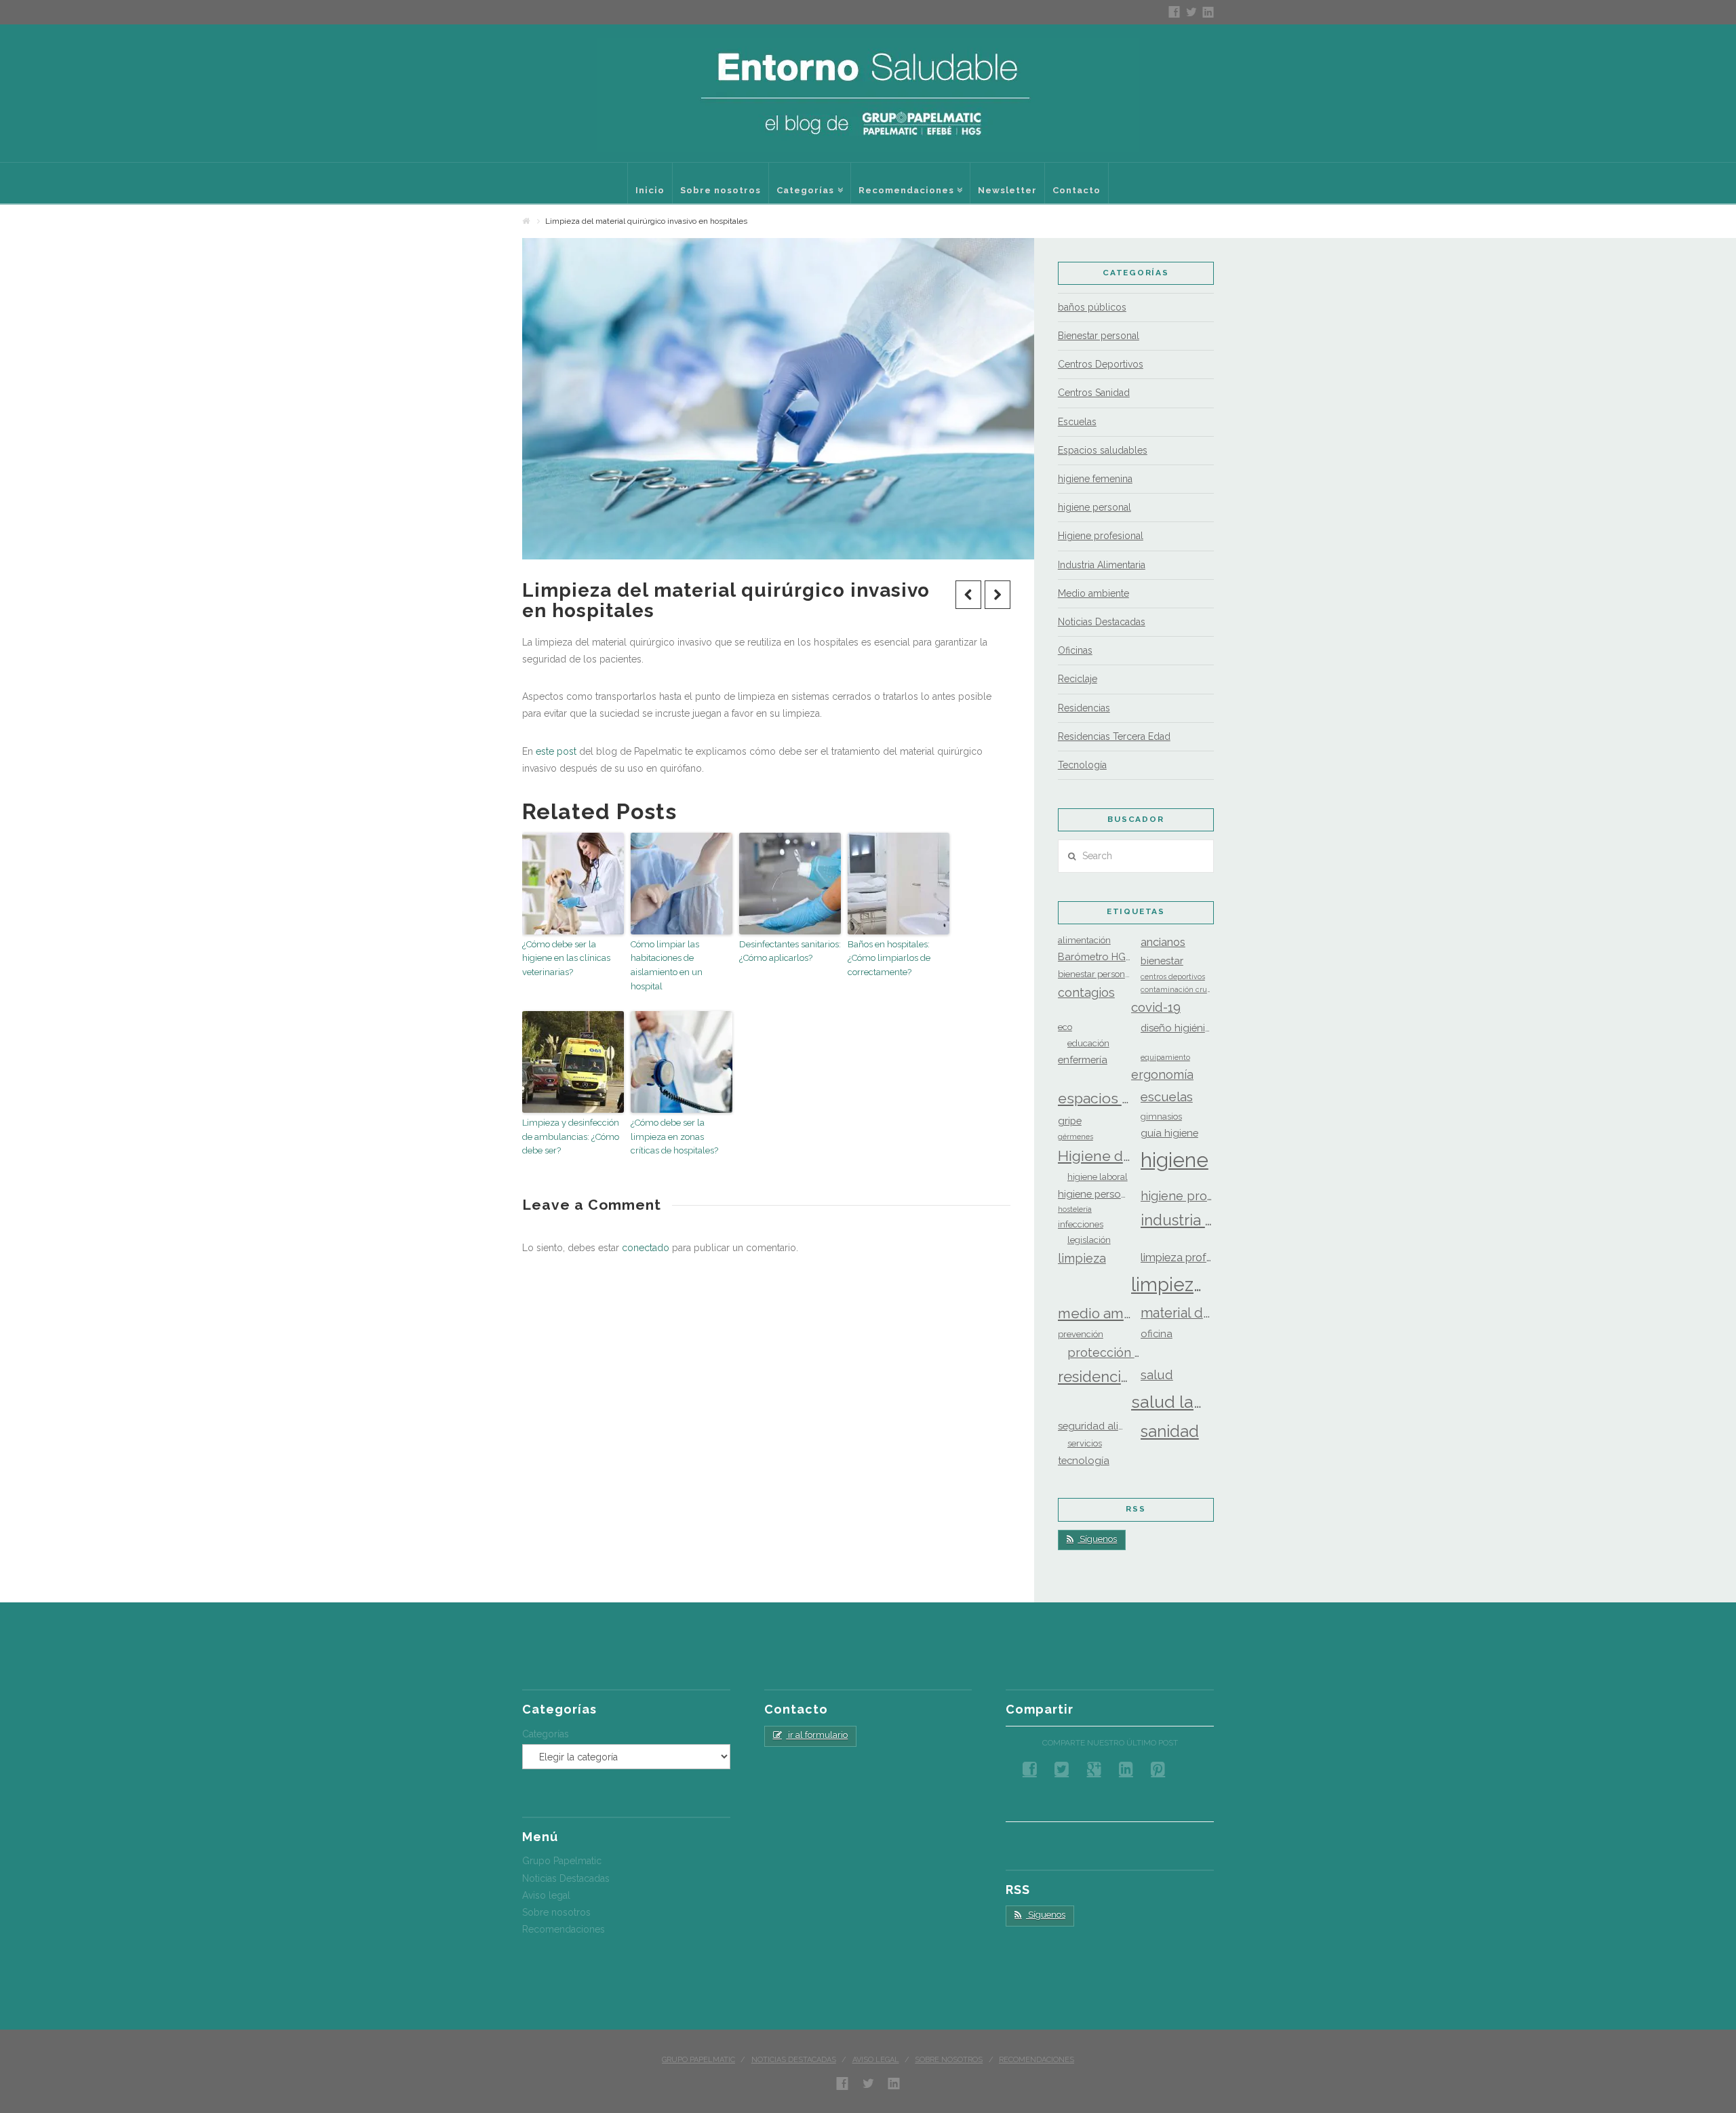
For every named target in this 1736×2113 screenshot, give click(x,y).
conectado (646, 1248)
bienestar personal (1094, 974)
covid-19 (1156, 1007)
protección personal (1104, 1352)
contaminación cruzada (1177, 989)
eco (1065, 1027)
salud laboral (1168, 1402)
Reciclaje (1078, 679)
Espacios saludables (1103, 450)
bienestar (1162, 961)
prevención (1081, 1334)
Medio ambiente (1093, 593)
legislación (1089, 1240)
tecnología (1084, 1460)
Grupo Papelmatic (562, 1861)
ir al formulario (817, 1735)
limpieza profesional (1177, 1258)
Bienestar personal (1099, 336)
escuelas (1167, 1097)
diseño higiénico (1177, 1028)
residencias (1094, 1377)
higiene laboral (1098, 1177)
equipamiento (1165, 1057)
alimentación (1084, 940)
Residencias (1084, 708)
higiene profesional (1177, 1196)
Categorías (546, 1734)
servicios (1085, 1443)
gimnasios (1161, 1117)
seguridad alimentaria (1094, 1426)
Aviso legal (546, 1895)
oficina (1157, 1334)
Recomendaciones (910, 179)
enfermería (1083, 1060)
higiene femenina (1095, 479)
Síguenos (1097, 1539)
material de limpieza (1177, 1313)
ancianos (1163, 942)
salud (1157, 1375)
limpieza (1082, 1258)
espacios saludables (1094, 1098)
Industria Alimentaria (1102, 565)
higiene (1175, 1160)
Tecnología (1082, 765)
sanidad (1170, 1431)
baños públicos (1092, 307)
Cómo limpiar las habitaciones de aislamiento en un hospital (667, 965)
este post (556, 751)
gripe (1070, 1121)
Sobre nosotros (721, 190)
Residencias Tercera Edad (1114, 736)
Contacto (1077, 190)
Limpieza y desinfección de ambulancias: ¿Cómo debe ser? (571, 1137)
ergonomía (1162, 1074)
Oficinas (1075, 650)
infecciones (1081, 1224)
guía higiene (1169, 1133)
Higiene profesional (1101, 536)
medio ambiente (1094, 1314)
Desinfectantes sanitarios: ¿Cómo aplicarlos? (790, 951)
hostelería (1075, 1209)
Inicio (650, 190)
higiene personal (1094, 507)
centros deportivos (1173, 976)
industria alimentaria (1177, 1220)
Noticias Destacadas (1102, 622)
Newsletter (1007, 190)
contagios (1086, 992)
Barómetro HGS (1094, 956)
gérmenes (1076, 1137)
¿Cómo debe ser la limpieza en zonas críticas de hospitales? (674, 1137)
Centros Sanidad (1094, 393)
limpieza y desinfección (1168, 1284)
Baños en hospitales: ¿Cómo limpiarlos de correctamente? (889, 959)
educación (1088, 1043)
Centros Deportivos (1101, 364)
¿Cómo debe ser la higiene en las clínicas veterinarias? (566, 959)
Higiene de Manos (1094, 1156)
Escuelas (1077, 422)
